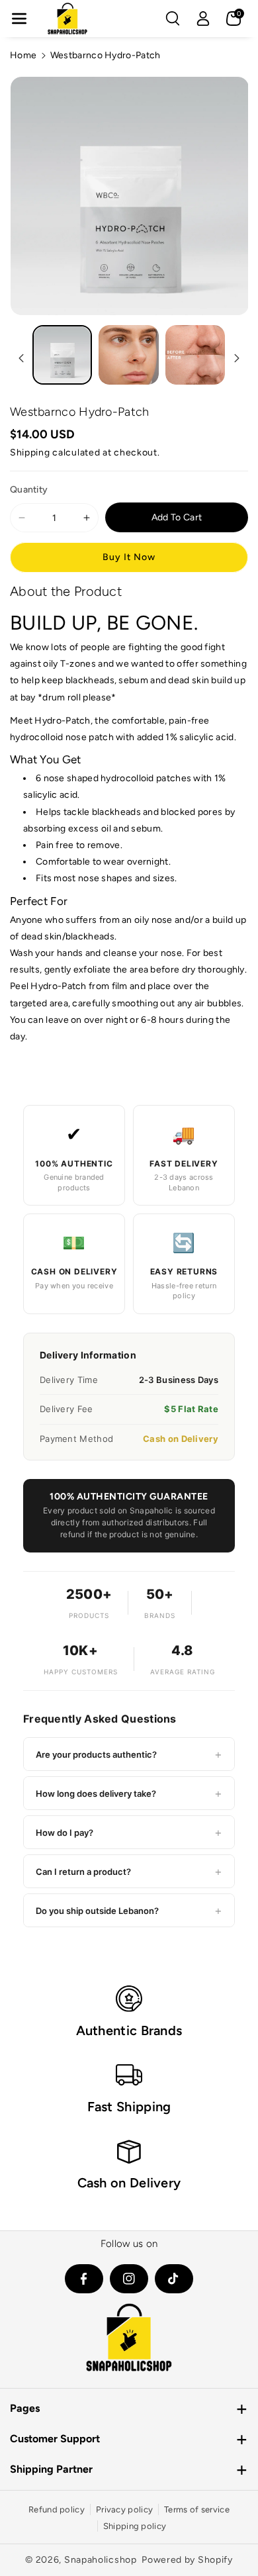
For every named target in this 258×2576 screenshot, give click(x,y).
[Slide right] (237, 358)
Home (23, 55)
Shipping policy (135, 2526)
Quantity (29, 490)
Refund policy (57, 2509)
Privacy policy (124, 2509)
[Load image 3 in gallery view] (195, 355)
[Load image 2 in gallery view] (128, 355)
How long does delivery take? (129, 1793)
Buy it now (129, 557)
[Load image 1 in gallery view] (62, 355)
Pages (25, 2408)
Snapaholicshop (101, 2560)
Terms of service (197, 2509)
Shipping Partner (51, 2469)
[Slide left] (21, 358)
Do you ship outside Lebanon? (129, 1910)
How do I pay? (129, 1832)
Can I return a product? (129, 1871)
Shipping (30, 453)
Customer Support (55, 2439)
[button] (19, 19)
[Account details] (203, 19)
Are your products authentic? (129, 1754)
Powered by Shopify (187, 2560)
